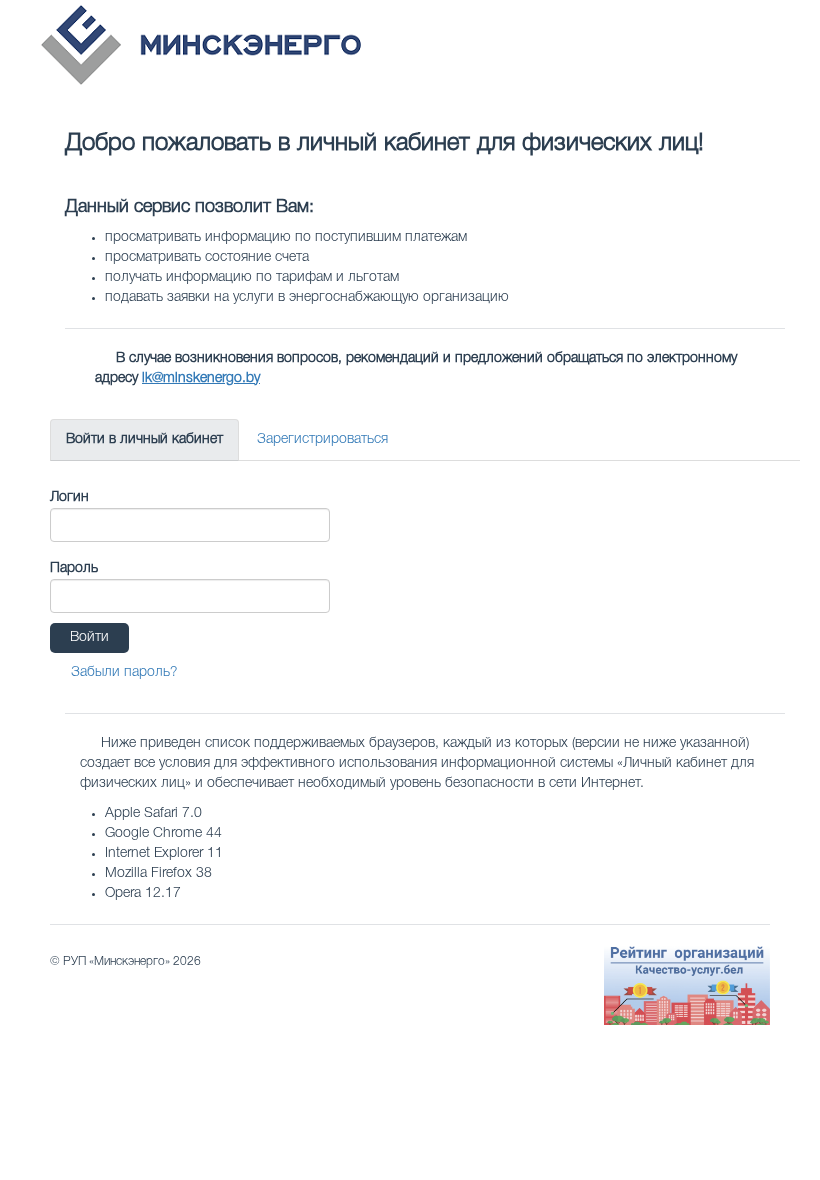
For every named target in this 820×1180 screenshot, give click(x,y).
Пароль (74, 568)
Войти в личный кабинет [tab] (144, 439)
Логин (69, 497)
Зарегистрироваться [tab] (322, 439)
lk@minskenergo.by (201, 378)
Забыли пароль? (124, 672)
